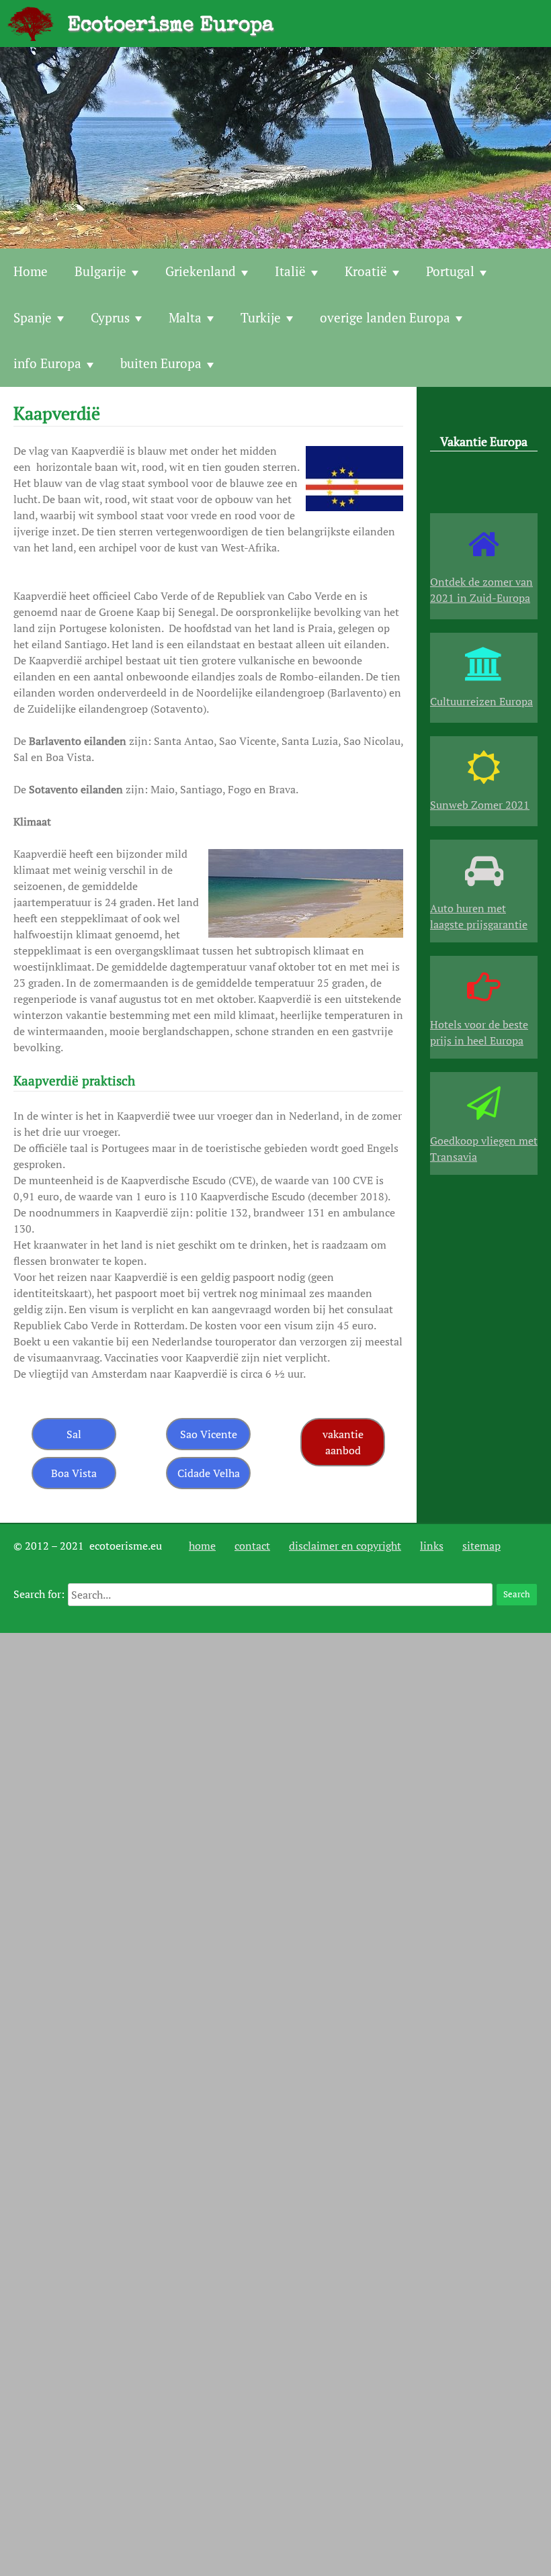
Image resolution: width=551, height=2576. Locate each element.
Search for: (39, 1594)
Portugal (450, 271)
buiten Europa (161, 363)
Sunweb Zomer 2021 (480, 805)
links (432, 1546)
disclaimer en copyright (345, 1546)
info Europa (47, 363)
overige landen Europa (385, 317)
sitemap (481, 1546)
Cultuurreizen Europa (481, 701)
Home (31, 271)
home (202, 1546)
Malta (185, 317)
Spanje (33, 317)
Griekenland (201, 271)
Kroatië (366, 271)
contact (252, 1546)
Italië (290, 271)
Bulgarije (100, 271)
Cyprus (110, 317)
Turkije (261, 317)
